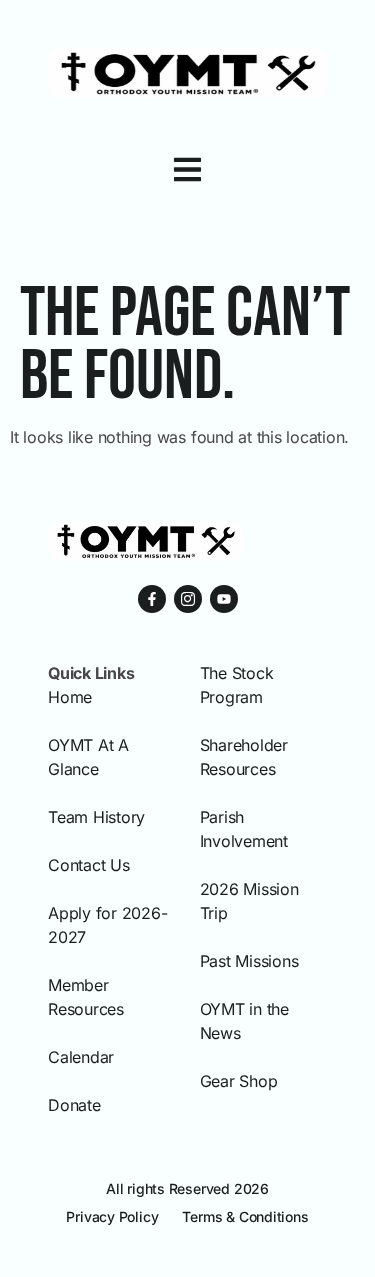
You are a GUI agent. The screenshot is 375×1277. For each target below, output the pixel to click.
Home (70, 697)
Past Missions (249, 961)
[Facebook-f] (152, 599)
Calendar (81, 1057)
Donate (74, 1105)
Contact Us (89, 865)
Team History (96, 817)
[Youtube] (224, 599)
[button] (187, 169)
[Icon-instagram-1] (188, 599)
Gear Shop (239, 1081)
